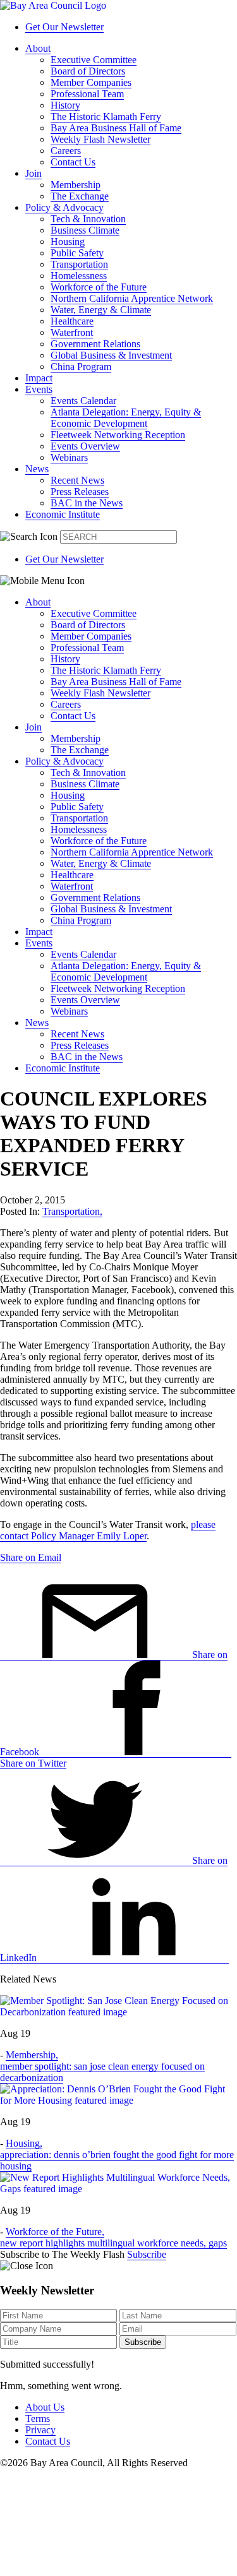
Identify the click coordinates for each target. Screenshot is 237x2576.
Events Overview (85, 446)
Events (39, 389)
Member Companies (91, 82)
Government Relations (95, 344)
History (65, 105)
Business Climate (85, 230)
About (38, 48)
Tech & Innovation (88, 219)
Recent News (77, 480)
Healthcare (72, 321)
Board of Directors (88, 71)
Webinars (69, 457)
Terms (38, 2418)
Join (33, 173)
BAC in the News (87, 503)
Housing (68, 241)
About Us (45, 2407)
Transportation (79, 264)
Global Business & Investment (111, 355)
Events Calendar (83, 401)
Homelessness (79, 276)
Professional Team (87, 94)
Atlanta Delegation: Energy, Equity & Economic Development (126, 418)
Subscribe (147, 2254)
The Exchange (80, 196)
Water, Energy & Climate (101, 310)
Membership (76, 185)
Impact (39, 378)
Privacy (40, 2430)
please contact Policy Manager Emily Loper (108, 1530)
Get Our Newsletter (64, 27)
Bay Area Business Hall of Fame (116, 128)
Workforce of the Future (99, 287)
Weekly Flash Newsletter (100, 139)
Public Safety (77, 253)
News (37, 469)
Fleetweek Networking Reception (118, 435)
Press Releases (80, 492)
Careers (66, 151)
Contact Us (73, 162)
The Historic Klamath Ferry (106, 116)
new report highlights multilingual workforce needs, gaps (113, 2243)
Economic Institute (63, 514)
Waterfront (72, 332)
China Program (81, 367)
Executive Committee (94, 60)
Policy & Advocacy (64, 207)
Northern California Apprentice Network (132, 298)
